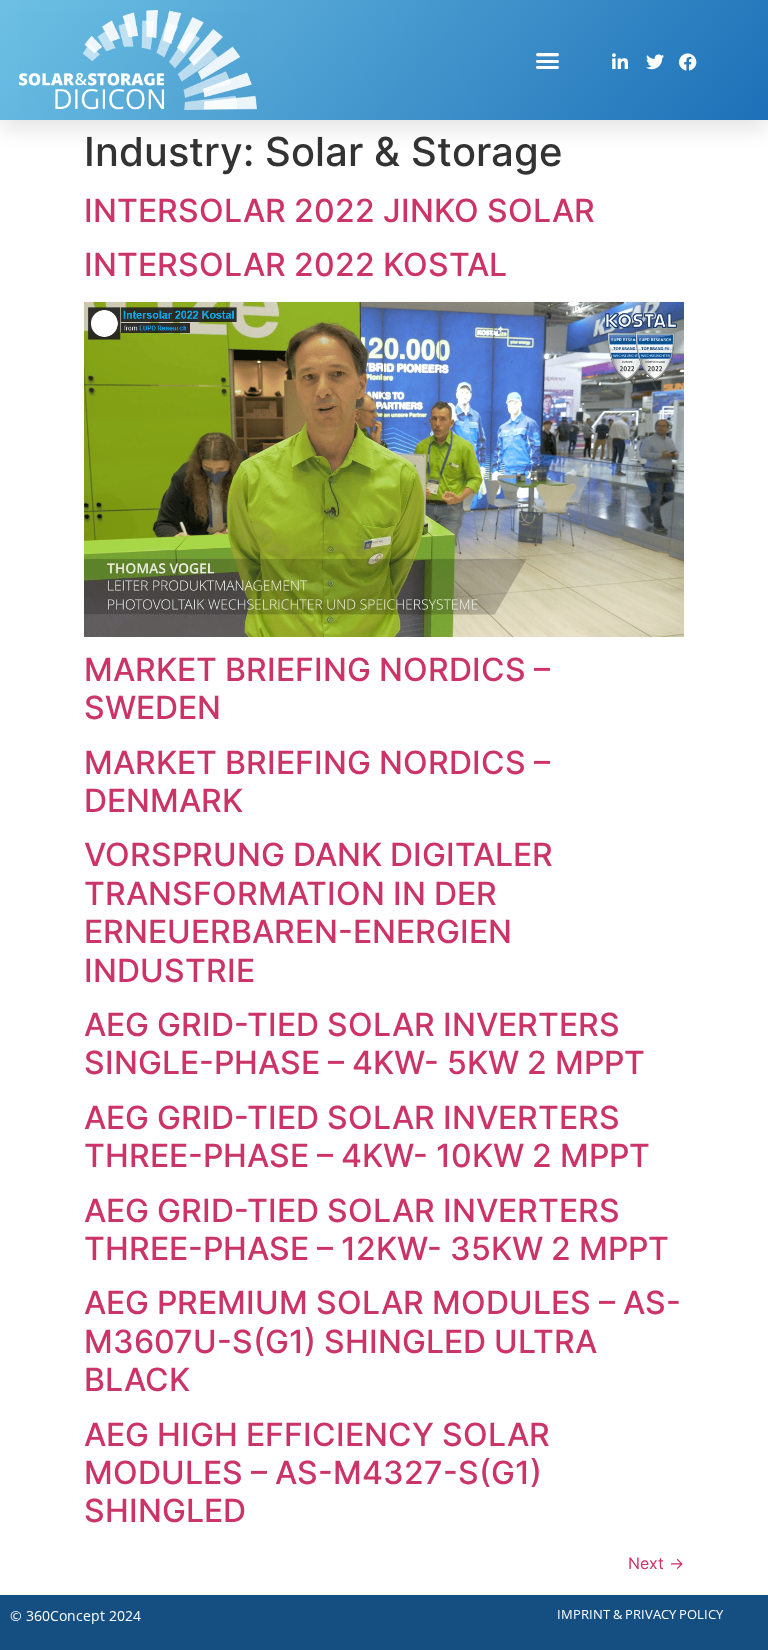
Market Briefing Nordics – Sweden (317, 688)
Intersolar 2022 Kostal (295, 264)
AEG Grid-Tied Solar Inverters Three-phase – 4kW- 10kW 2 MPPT (367, 1136)
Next (656, 1563)
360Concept (65, 1615)
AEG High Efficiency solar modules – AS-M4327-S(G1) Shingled (317, 1473)
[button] (548, 60)
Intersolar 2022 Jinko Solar (339, 210)
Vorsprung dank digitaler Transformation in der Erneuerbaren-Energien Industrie (318, 912)
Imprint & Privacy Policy (640, 1614)
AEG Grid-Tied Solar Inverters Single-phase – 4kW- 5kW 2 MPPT (364, 1043)
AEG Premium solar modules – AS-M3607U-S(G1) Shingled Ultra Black (382, 1341)
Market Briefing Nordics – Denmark (317, 781)
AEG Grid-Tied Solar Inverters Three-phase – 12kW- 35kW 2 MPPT (376, 1229)
